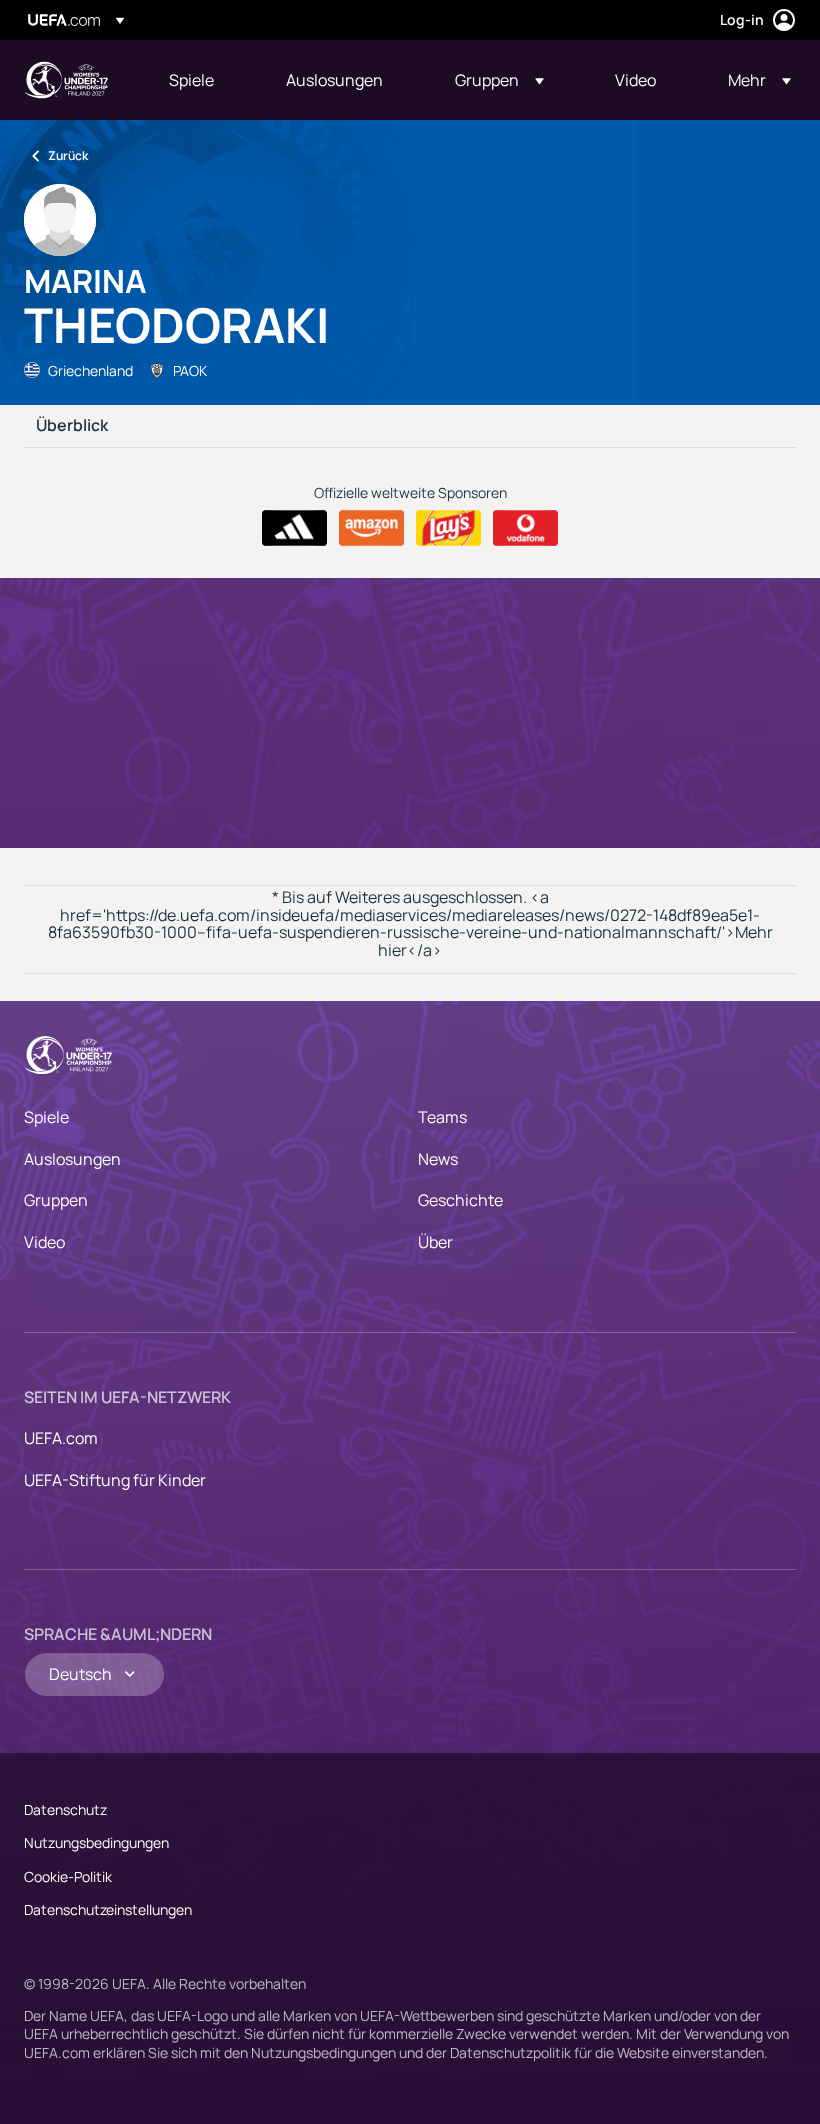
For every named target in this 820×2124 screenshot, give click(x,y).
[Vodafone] (525, 528)
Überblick (72, 426)
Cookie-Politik (68, 1876)
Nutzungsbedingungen (96, 1842)
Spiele (46, 1117)
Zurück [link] (68, 155)
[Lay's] (448, 528)
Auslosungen (72, 1159)
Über (435, 1242)
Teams (442, 1117)
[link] (191, 80)
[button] (499, 80)
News (438, 1159)
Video (44, 1242)
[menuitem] (202, 80)
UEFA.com (61, 1438)
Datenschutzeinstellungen (108, 1909)
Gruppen (56, 1200)
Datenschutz (65, 1809)
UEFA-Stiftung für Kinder (115, 1480)
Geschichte (460, 1200)
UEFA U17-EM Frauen (66, 80)
